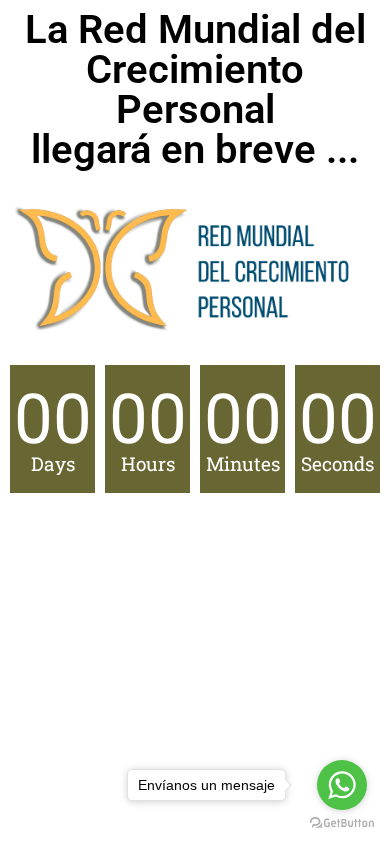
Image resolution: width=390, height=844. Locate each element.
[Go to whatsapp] (342, 785)
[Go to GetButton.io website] (342, 823)
